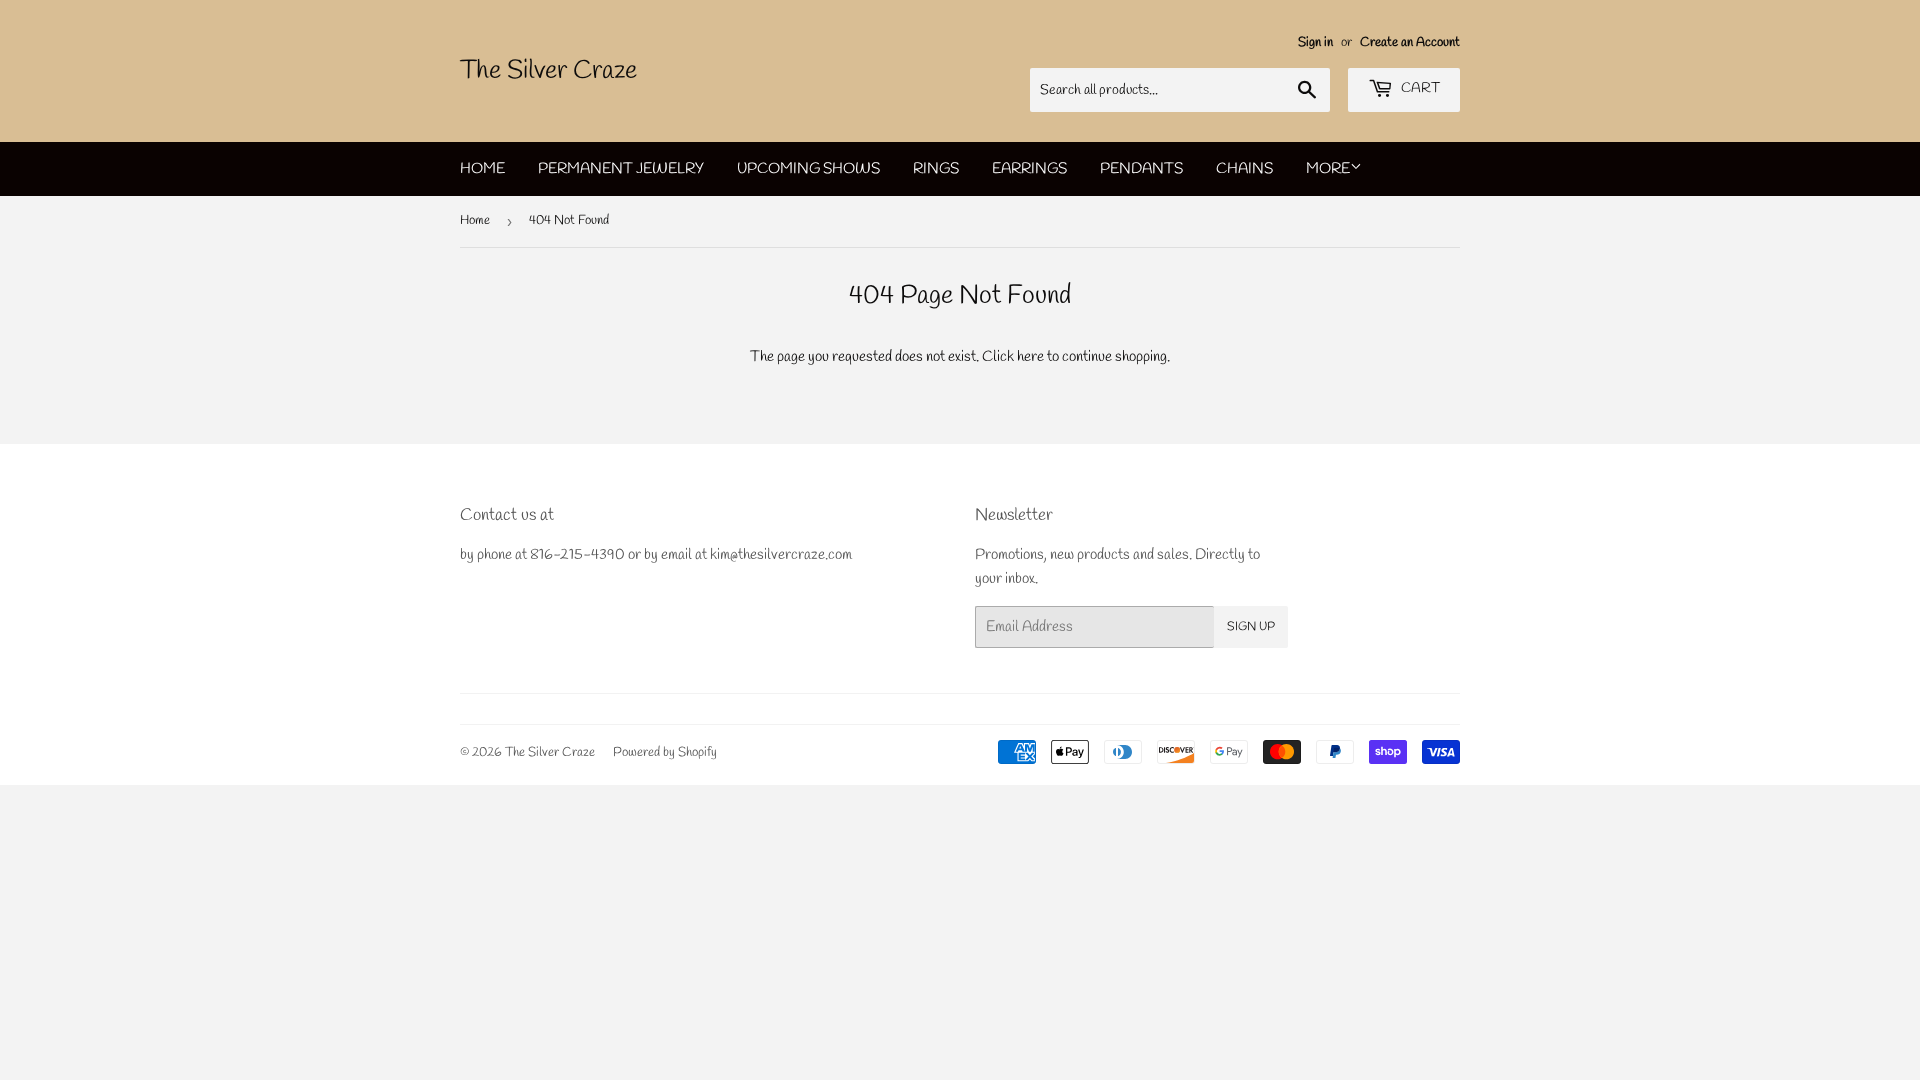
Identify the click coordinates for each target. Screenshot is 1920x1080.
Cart (1419, 88)
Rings (936, 169)
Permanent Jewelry (621, 169)
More (1328, 169)
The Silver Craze (548, 71)
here (1030, 357)
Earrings (1029, 169)
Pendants (1141, 169)
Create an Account (1410, 42)
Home (482, 169)
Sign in (1315, 42)
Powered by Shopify (665, 752)
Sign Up (1251, 627)
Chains (1244, 169)
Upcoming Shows (808, 169)
